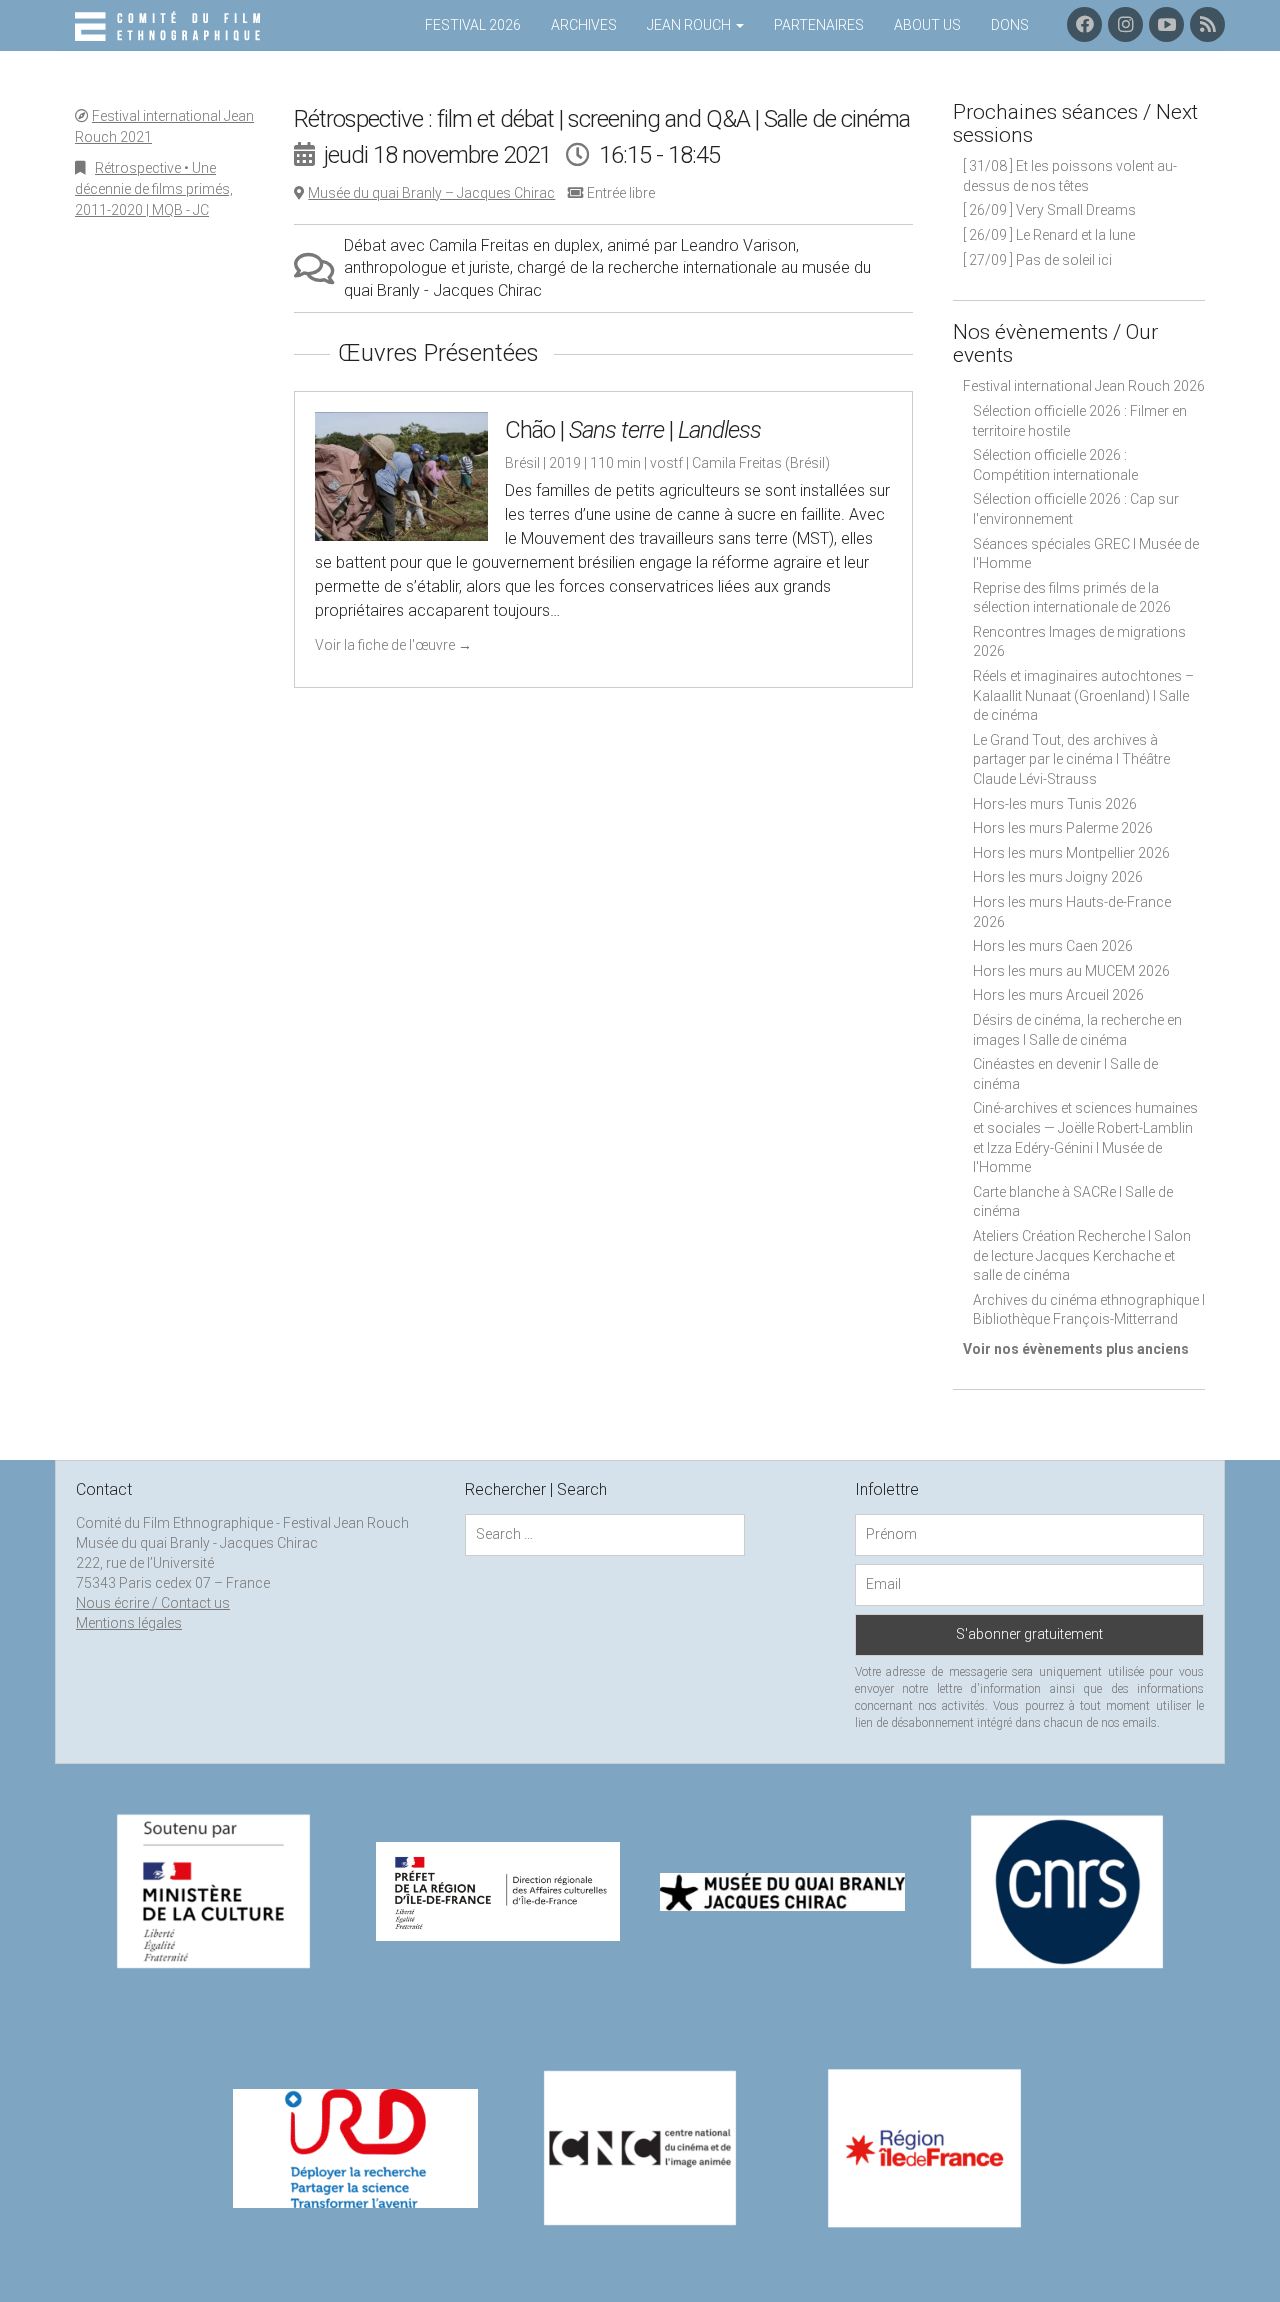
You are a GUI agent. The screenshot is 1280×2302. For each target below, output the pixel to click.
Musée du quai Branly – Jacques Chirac (431, 193)
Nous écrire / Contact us (153, 1603)
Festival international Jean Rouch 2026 (1084, 386)
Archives (584, 25)
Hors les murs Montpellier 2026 (1071, 853)
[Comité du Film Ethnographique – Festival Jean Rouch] (170, 27)
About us (927, 25)
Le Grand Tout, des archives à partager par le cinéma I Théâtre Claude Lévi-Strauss (1071, 759)
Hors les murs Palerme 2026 (1063, 828)
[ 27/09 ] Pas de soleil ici (1037, 260)
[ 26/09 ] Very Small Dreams (1049, 210)
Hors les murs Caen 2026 (1053, 946)
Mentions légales (129, 1623)
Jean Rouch (690, 25)
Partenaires (819, 25)
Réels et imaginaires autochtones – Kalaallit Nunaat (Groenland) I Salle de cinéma (1083, 695)
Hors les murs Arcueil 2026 (1058, 995)
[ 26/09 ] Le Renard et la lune (1049, 235)
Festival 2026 (473, 25)
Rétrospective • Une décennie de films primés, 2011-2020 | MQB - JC (154, 189)
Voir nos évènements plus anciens (1076, 1349)
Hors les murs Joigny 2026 (1058, 877)
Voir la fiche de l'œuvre (393, 645)
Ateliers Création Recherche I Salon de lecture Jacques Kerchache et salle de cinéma (1082, 1255)
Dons (1010, 25)
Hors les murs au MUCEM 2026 (1071, 971)
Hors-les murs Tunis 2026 (1055, 804)
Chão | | (633, 430)
